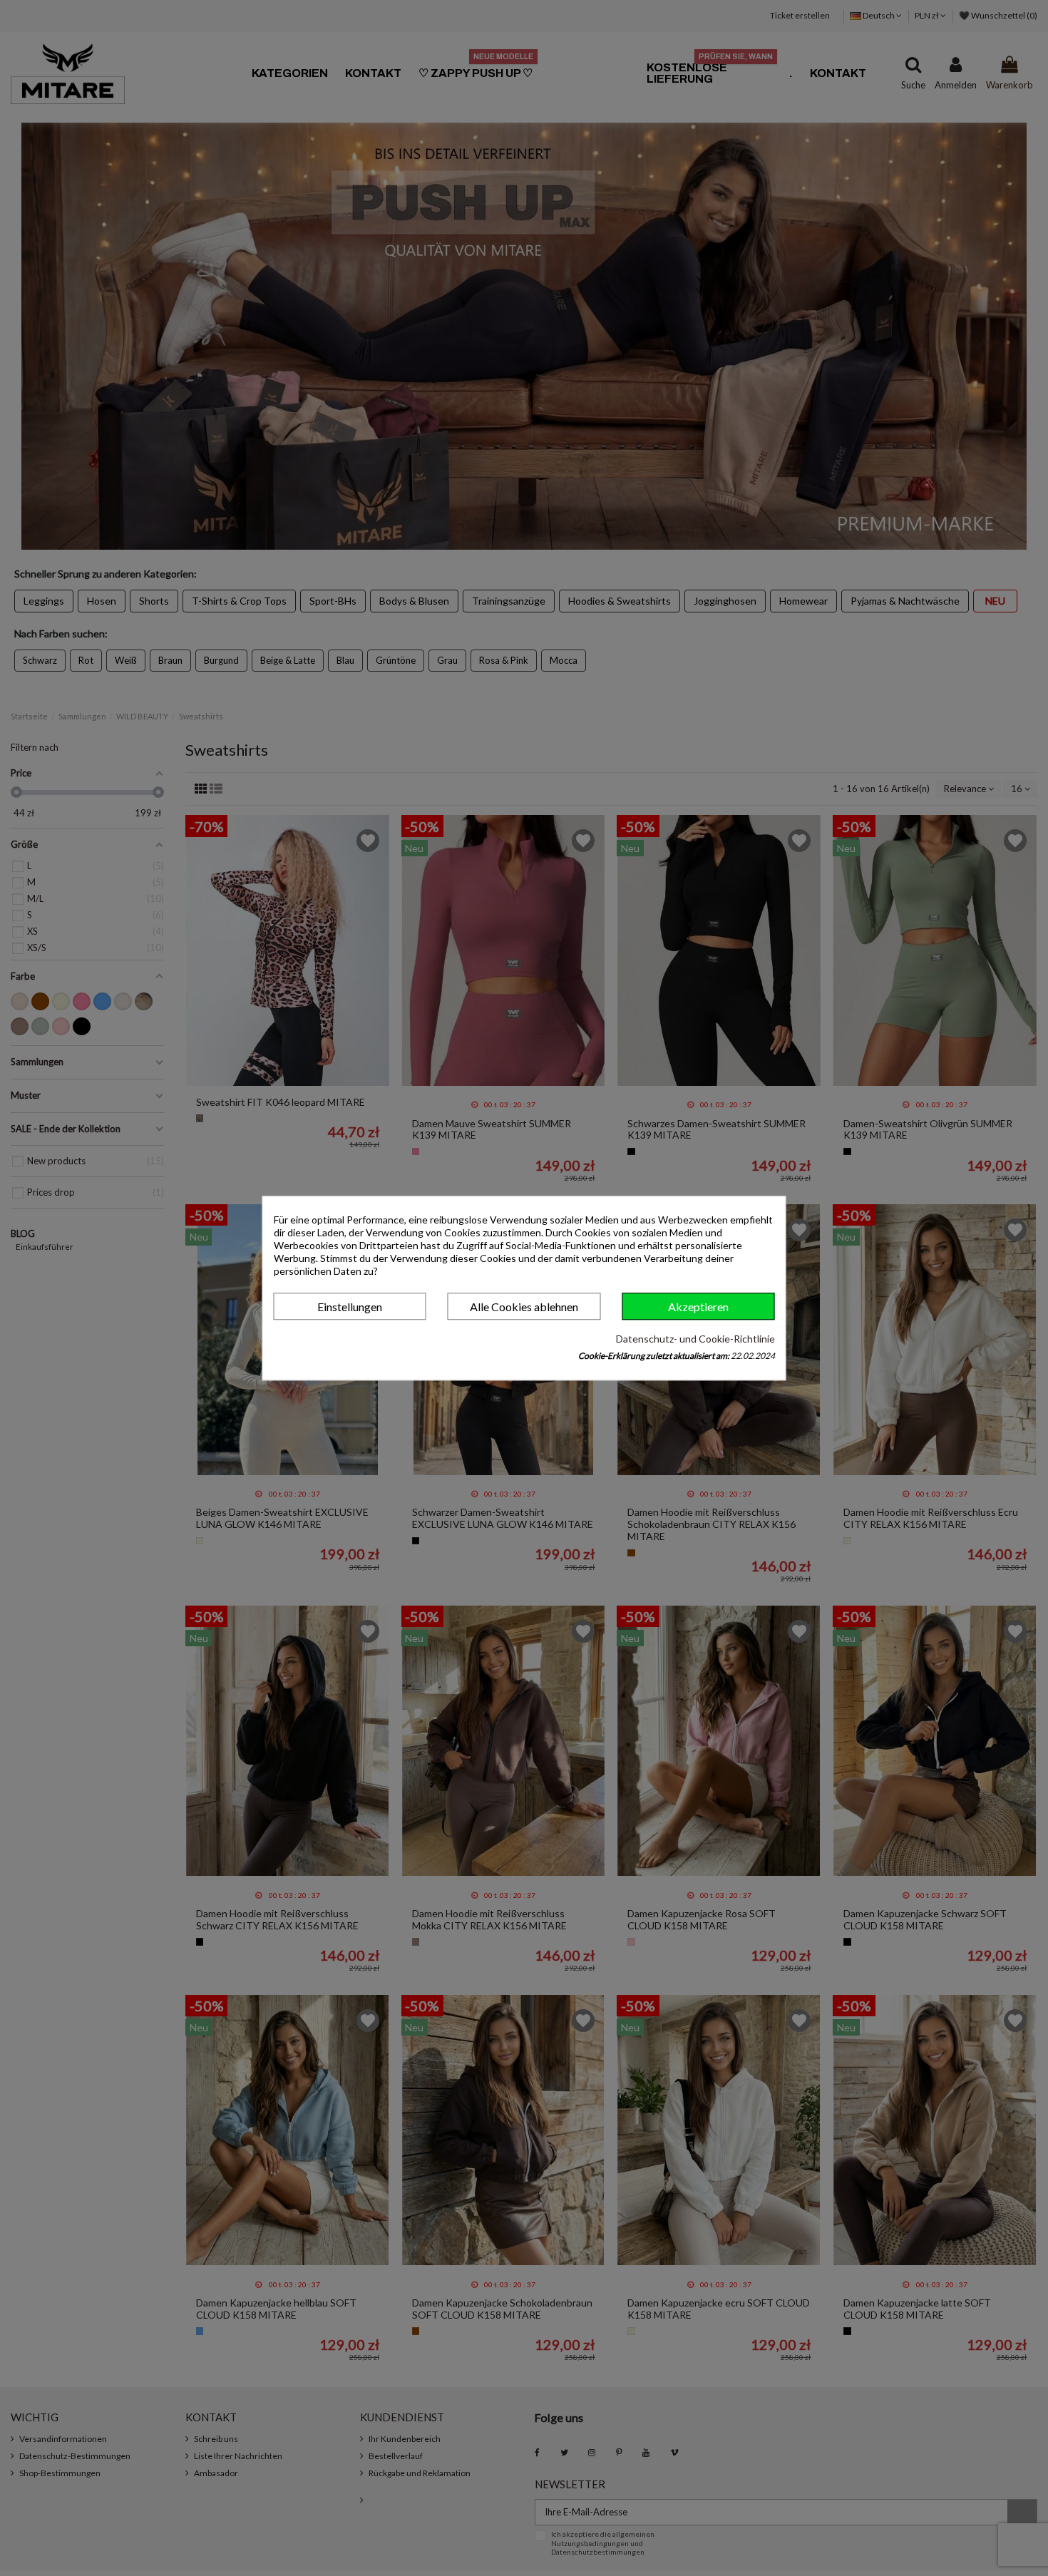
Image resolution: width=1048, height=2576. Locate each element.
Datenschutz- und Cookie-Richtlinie (695, 1339)
